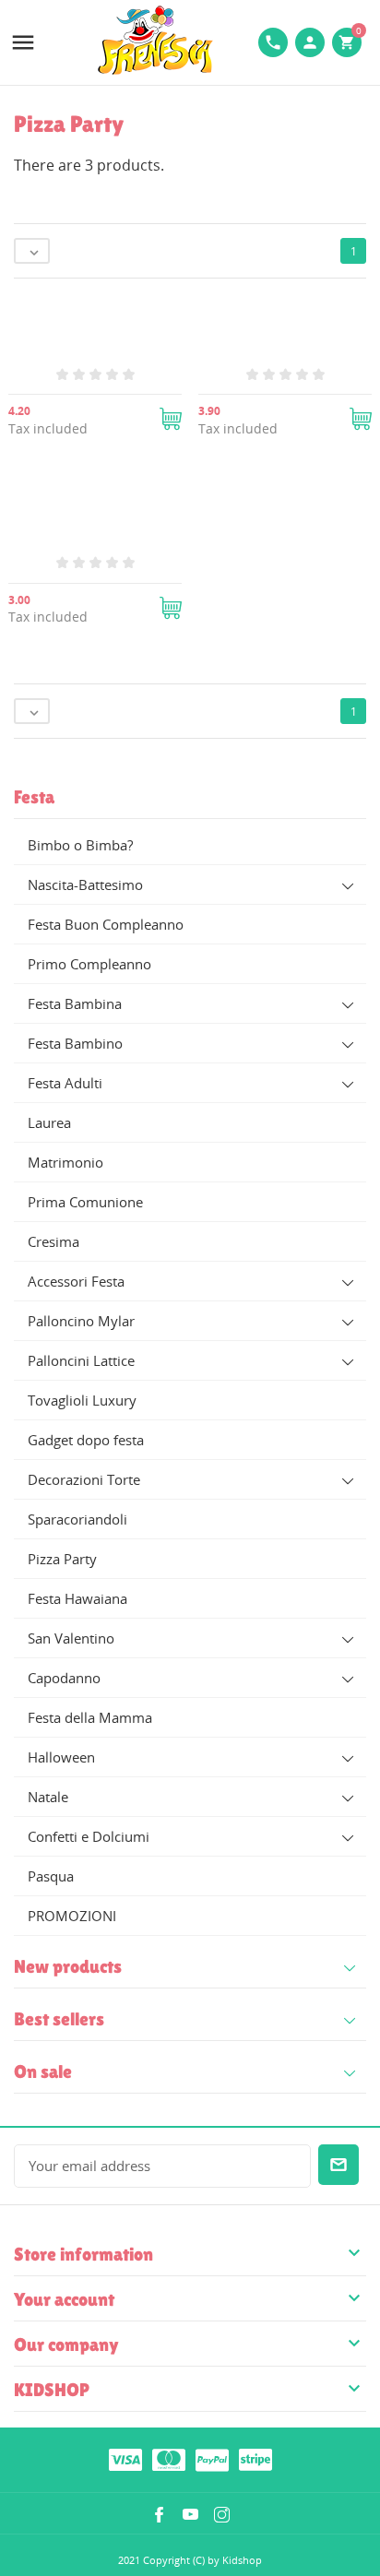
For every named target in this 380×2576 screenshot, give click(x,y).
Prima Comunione (85, 1202)
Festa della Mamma (90, 1717)
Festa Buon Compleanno (106, 924)
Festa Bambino (75, 1043)
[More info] (212, 739)
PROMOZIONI (72, 1916)
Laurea (49, 1122)
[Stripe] (255, 2459)
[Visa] (125, 2459)
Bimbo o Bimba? (80, 845)
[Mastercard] (169, 2459)
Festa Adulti (65, 1083)
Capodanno (64, 1678)
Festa (34, 797)
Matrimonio (65, 1162)
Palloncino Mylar (81, 1321)
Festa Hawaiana (77, 1598)
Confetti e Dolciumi (89, 1836)
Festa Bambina (75, 1003)
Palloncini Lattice (81, 1360)
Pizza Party (62, 1559)
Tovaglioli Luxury (82, 1400)
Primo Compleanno (89, 964)
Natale (48, 1797)
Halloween (61, 1757)
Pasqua (51, 1876)
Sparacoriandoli (77, 1519)
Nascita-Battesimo (85, 884)
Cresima (53, 1241)
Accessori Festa (76, 1281)
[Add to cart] (171, 419)
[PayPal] (212, 2459)
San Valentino (71, 1638)
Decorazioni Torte (84, 1479)
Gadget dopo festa (86, 1440)
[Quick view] (168, 739)
